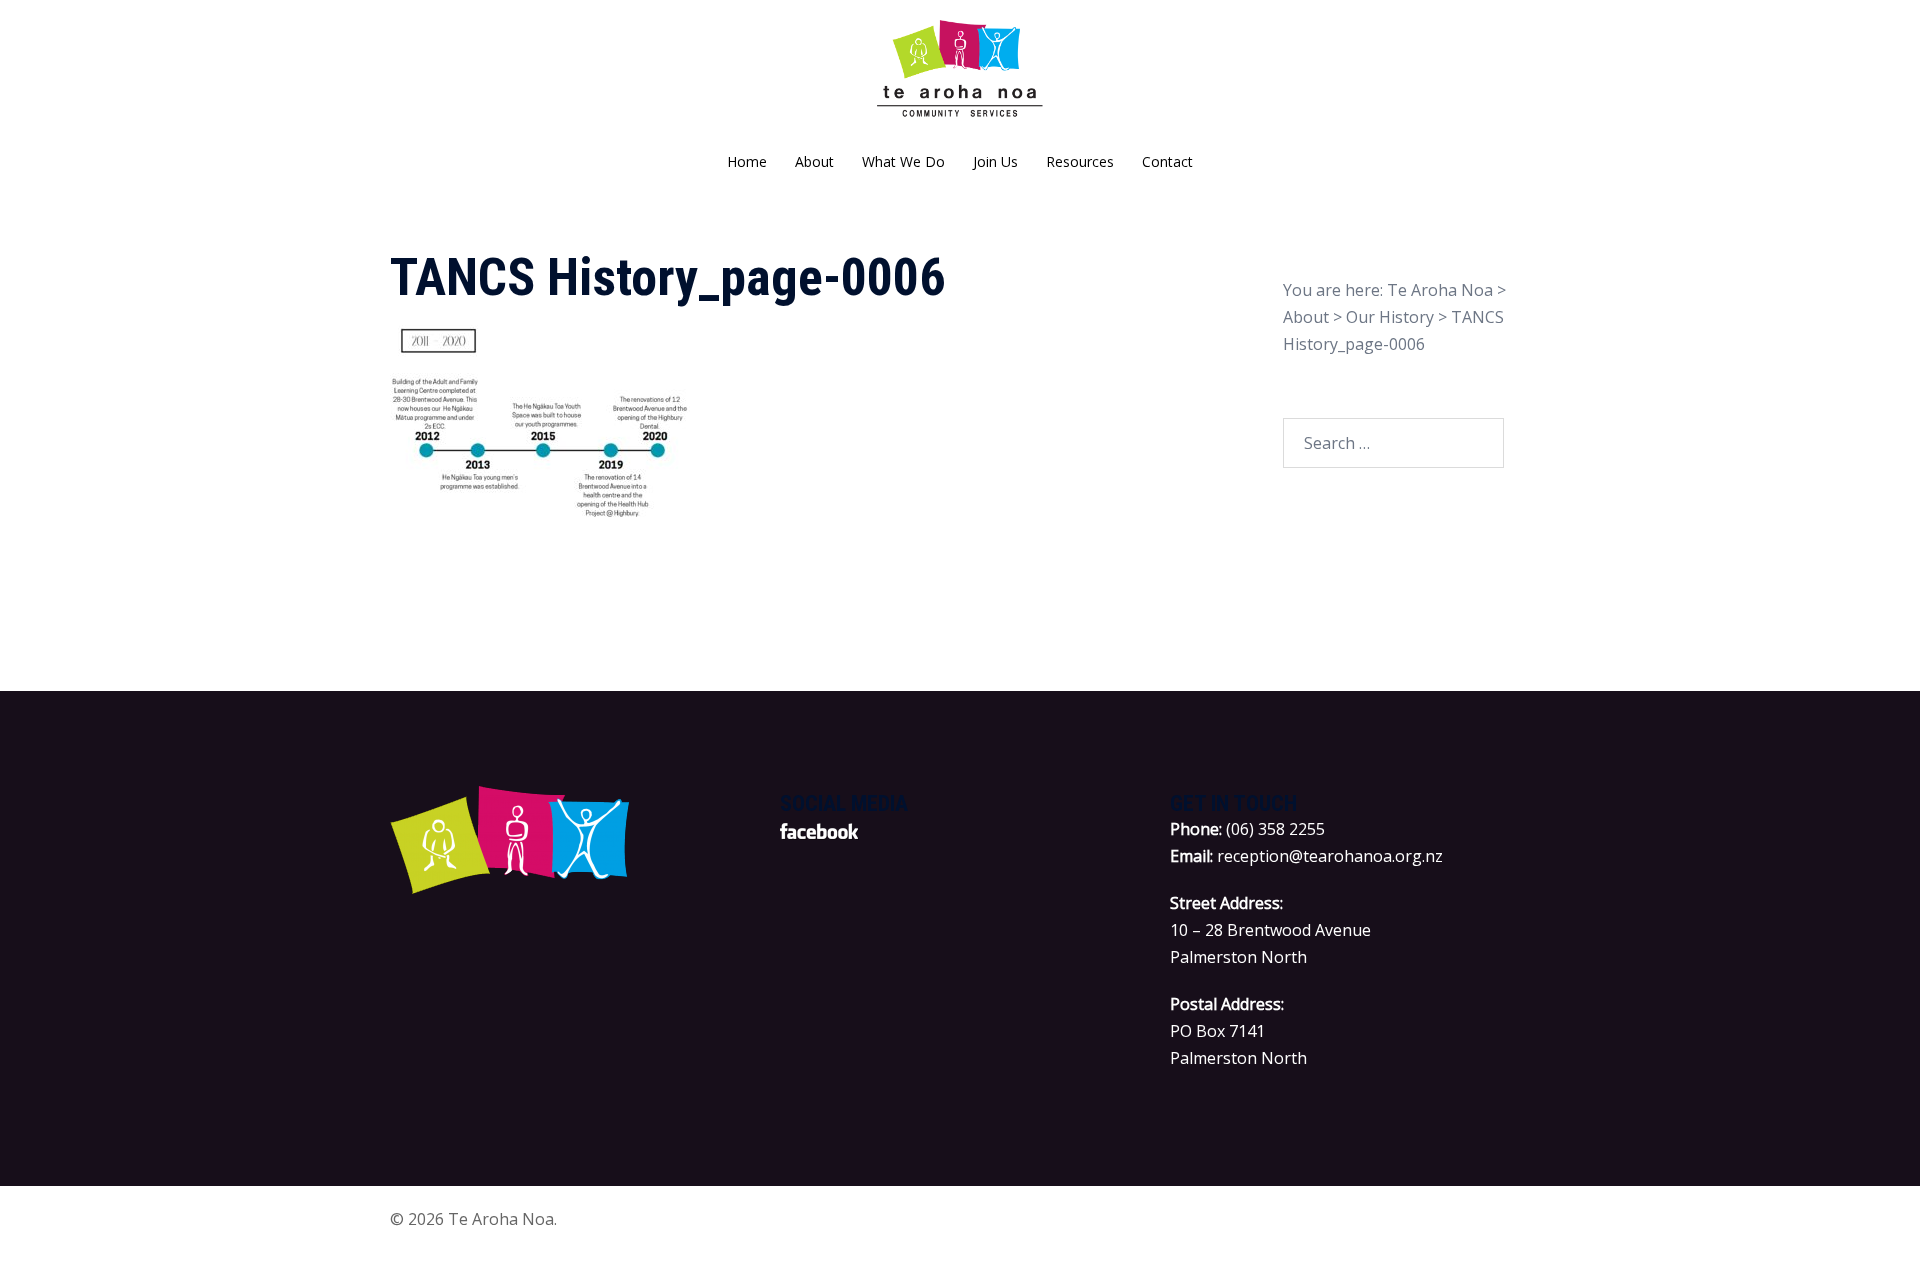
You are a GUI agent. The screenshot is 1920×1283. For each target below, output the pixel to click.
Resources (1080, 161)
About (814, 161)
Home (747, 161)
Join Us (995, 161)
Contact (1167, 161)
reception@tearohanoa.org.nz (1330, 856)
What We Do (903, 161)
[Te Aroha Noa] (960, 76)
